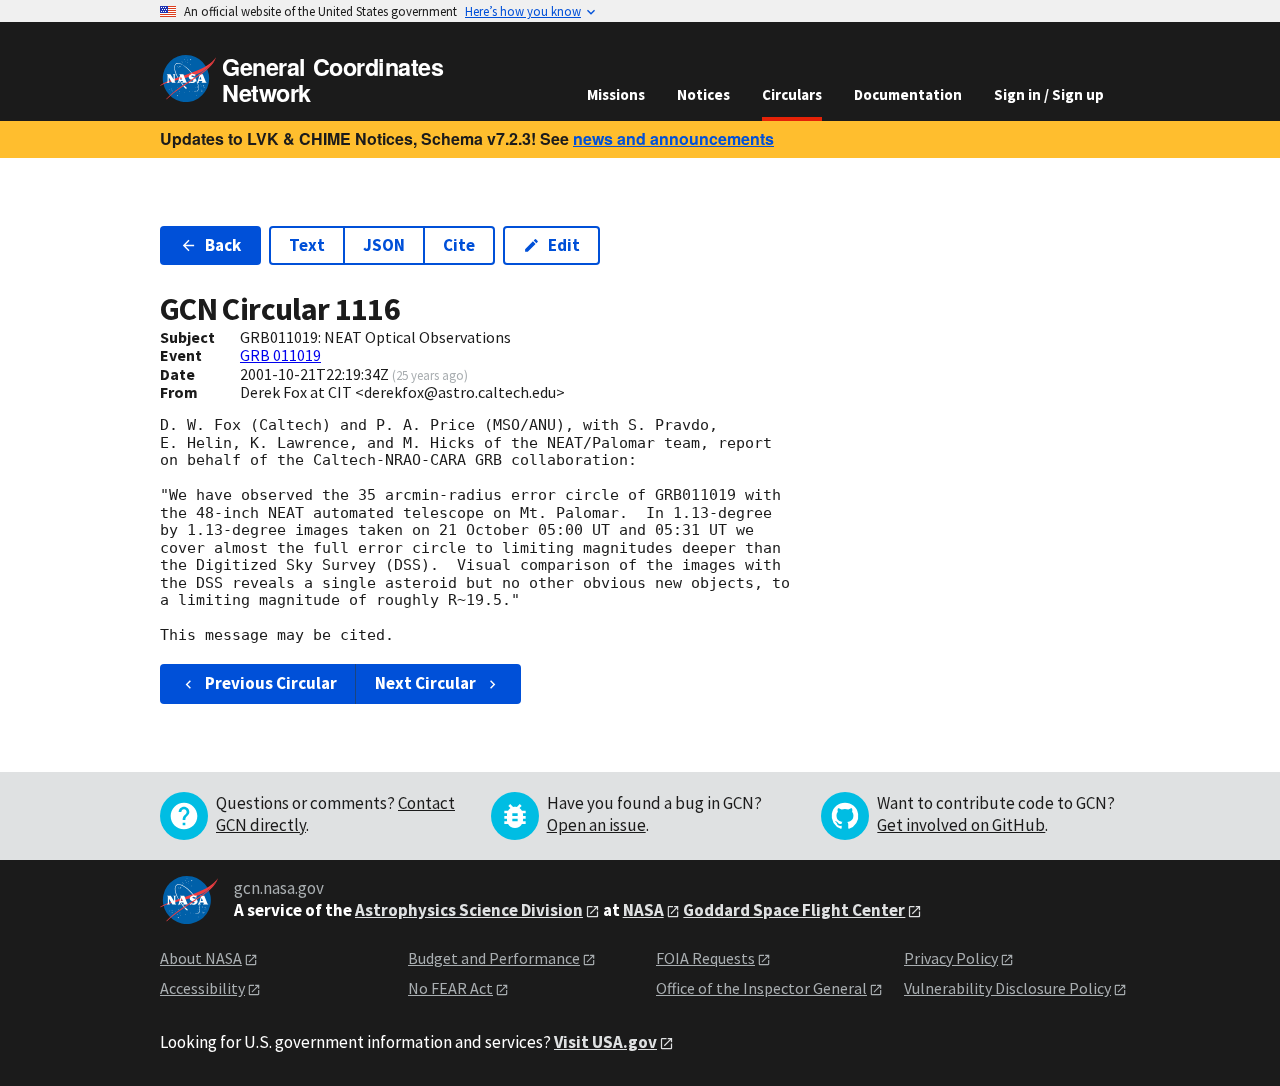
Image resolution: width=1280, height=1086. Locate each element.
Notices (703, 94)
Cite (459, 245)
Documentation (908, 94)
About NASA (201, 958)
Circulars (792, 94)
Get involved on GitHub (961, 825)
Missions (616, 94)
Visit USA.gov (605, 1042)
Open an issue (596, 825)
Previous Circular (271, 683)
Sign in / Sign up (1049, 94)
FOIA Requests (705, 958)
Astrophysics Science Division (469, 910)
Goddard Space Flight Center (794, 910)
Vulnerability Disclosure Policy (1007, 988)
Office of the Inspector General (761, 988)
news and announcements (673, 138)
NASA (643, 910)
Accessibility (202, 988)
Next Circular (425, 683)
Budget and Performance (494, 958)
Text (307, 245)
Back (223, 245)
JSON (384, 245)
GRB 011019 (280, 355)
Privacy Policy (951, 958)
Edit (564, 245)
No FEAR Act (450, 988)
